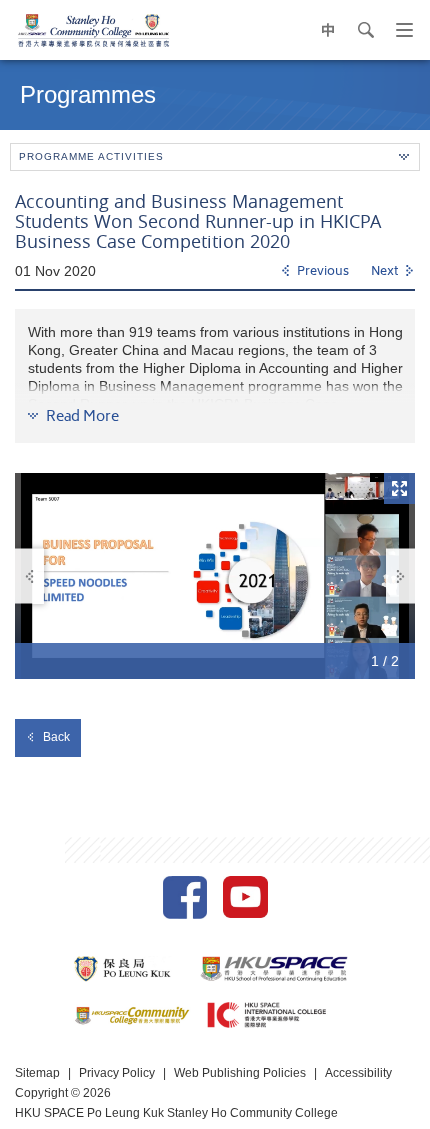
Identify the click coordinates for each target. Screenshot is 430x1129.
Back (56, 737)
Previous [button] (29, 576)
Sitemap (37, 1073)
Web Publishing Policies (240, 1073)
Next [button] (400, 576)
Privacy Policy (117, 1073)
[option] (215, 576)
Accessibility (358, 1073)
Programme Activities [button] (91, 156)
